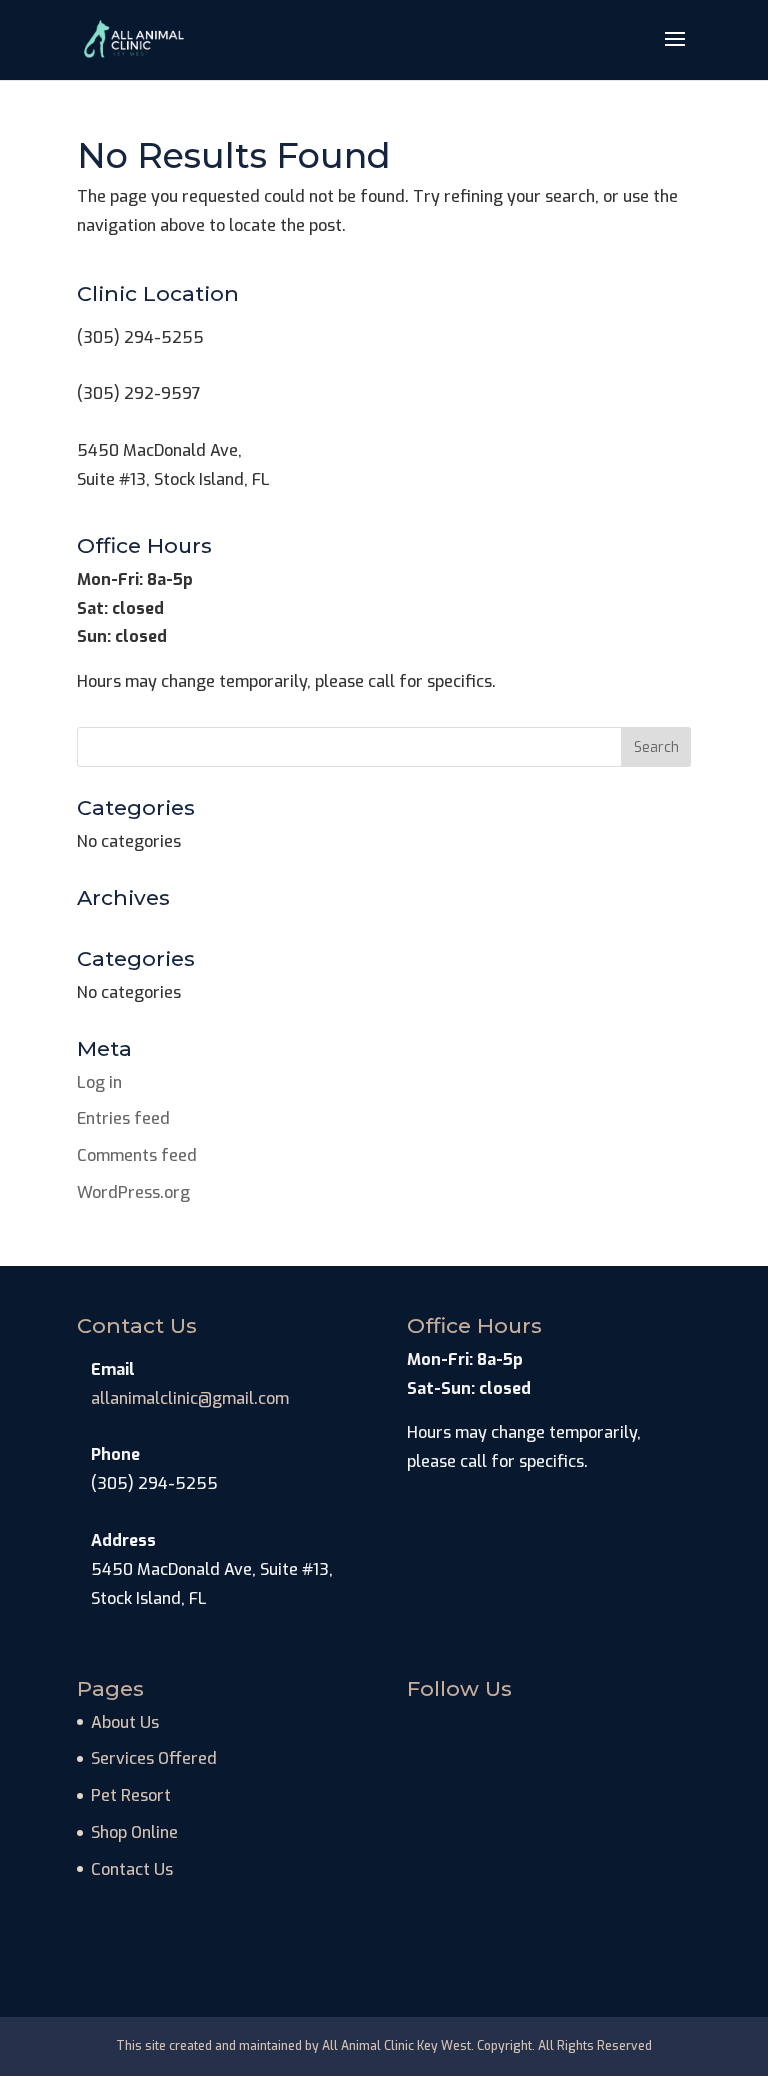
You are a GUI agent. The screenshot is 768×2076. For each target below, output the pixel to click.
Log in (99, 1082)
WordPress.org (133, 1192)
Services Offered (154, 1758)
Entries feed (123, 1118)
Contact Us (132, 1869)
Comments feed (137, 1155)
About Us (125, 1722)
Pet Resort (131, 1795)
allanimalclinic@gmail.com (190, 1398)
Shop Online (134, 1832)
